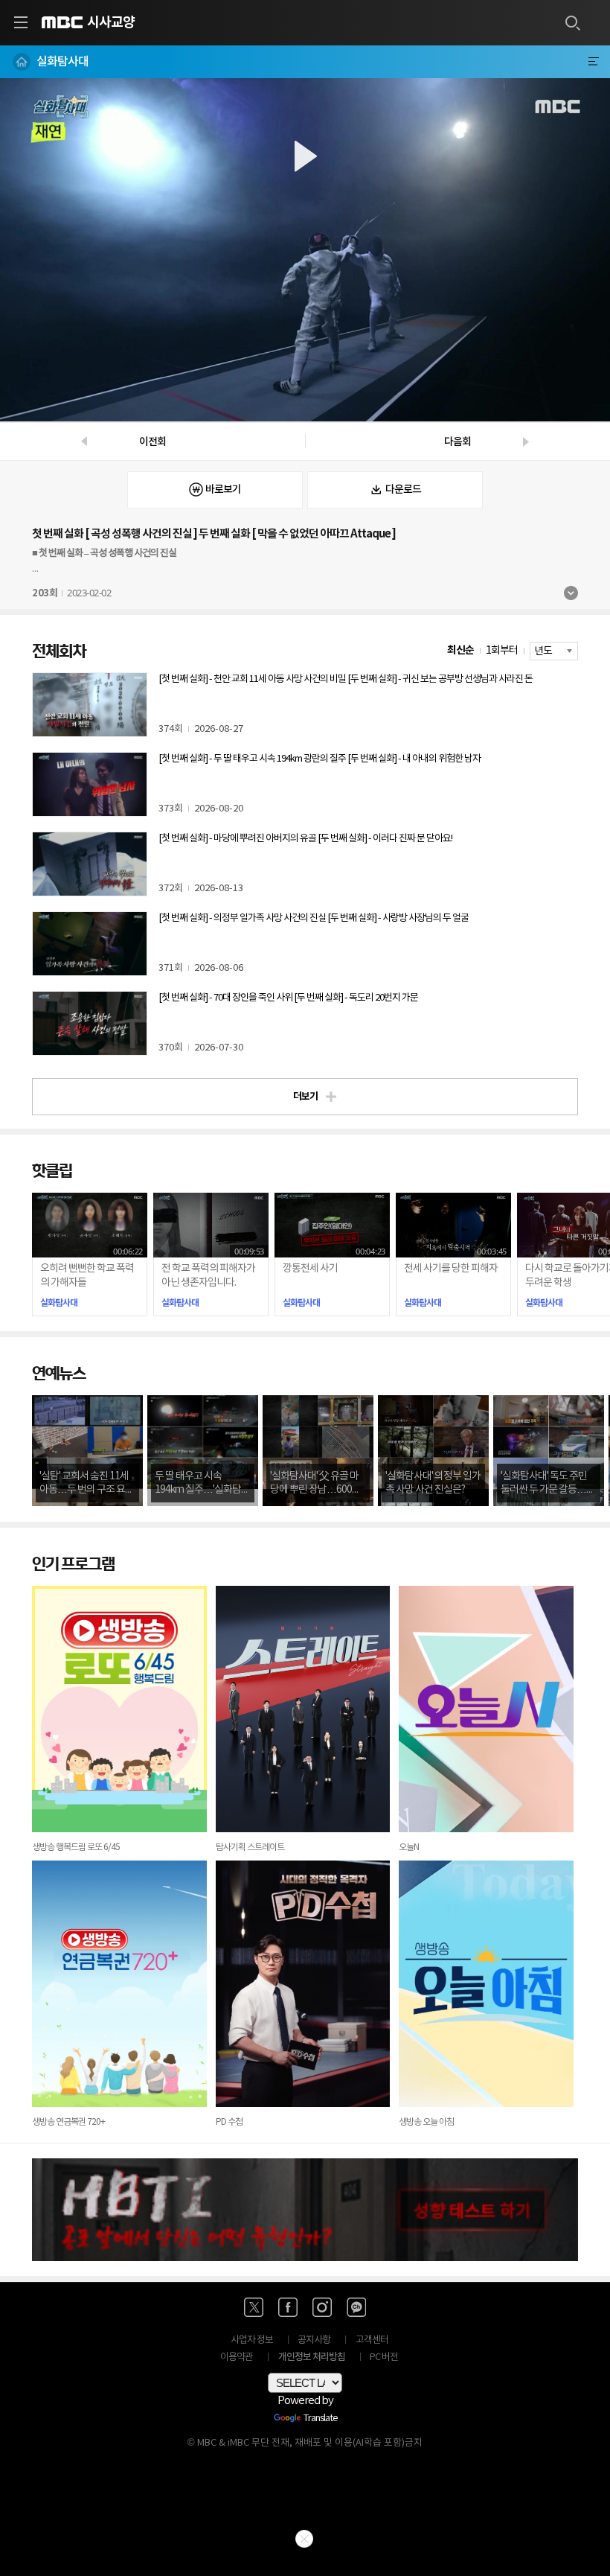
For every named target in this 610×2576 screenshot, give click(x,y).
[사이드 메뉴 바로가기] (21, 22)
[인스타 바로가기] (322, 2307)
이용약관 (237, 2357)
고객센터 (372, 2340)
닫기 (304, 2539)
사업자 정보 (252, 2340)
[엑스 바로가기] (254, 2307)
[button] (305, 250)
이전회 (152, 442)
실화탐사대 (62, 62)
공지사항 (314, 2340)
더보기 (571, 593)
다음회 (457, 442)
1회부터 (502, 651)
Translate (321, 2419)
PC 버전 (384, 2357)
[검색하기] (572, 22)
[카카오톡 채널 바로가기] (356, 2307)
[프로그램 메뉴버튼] (593, 62)
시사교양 (111, 22)
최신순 (460, 650)
